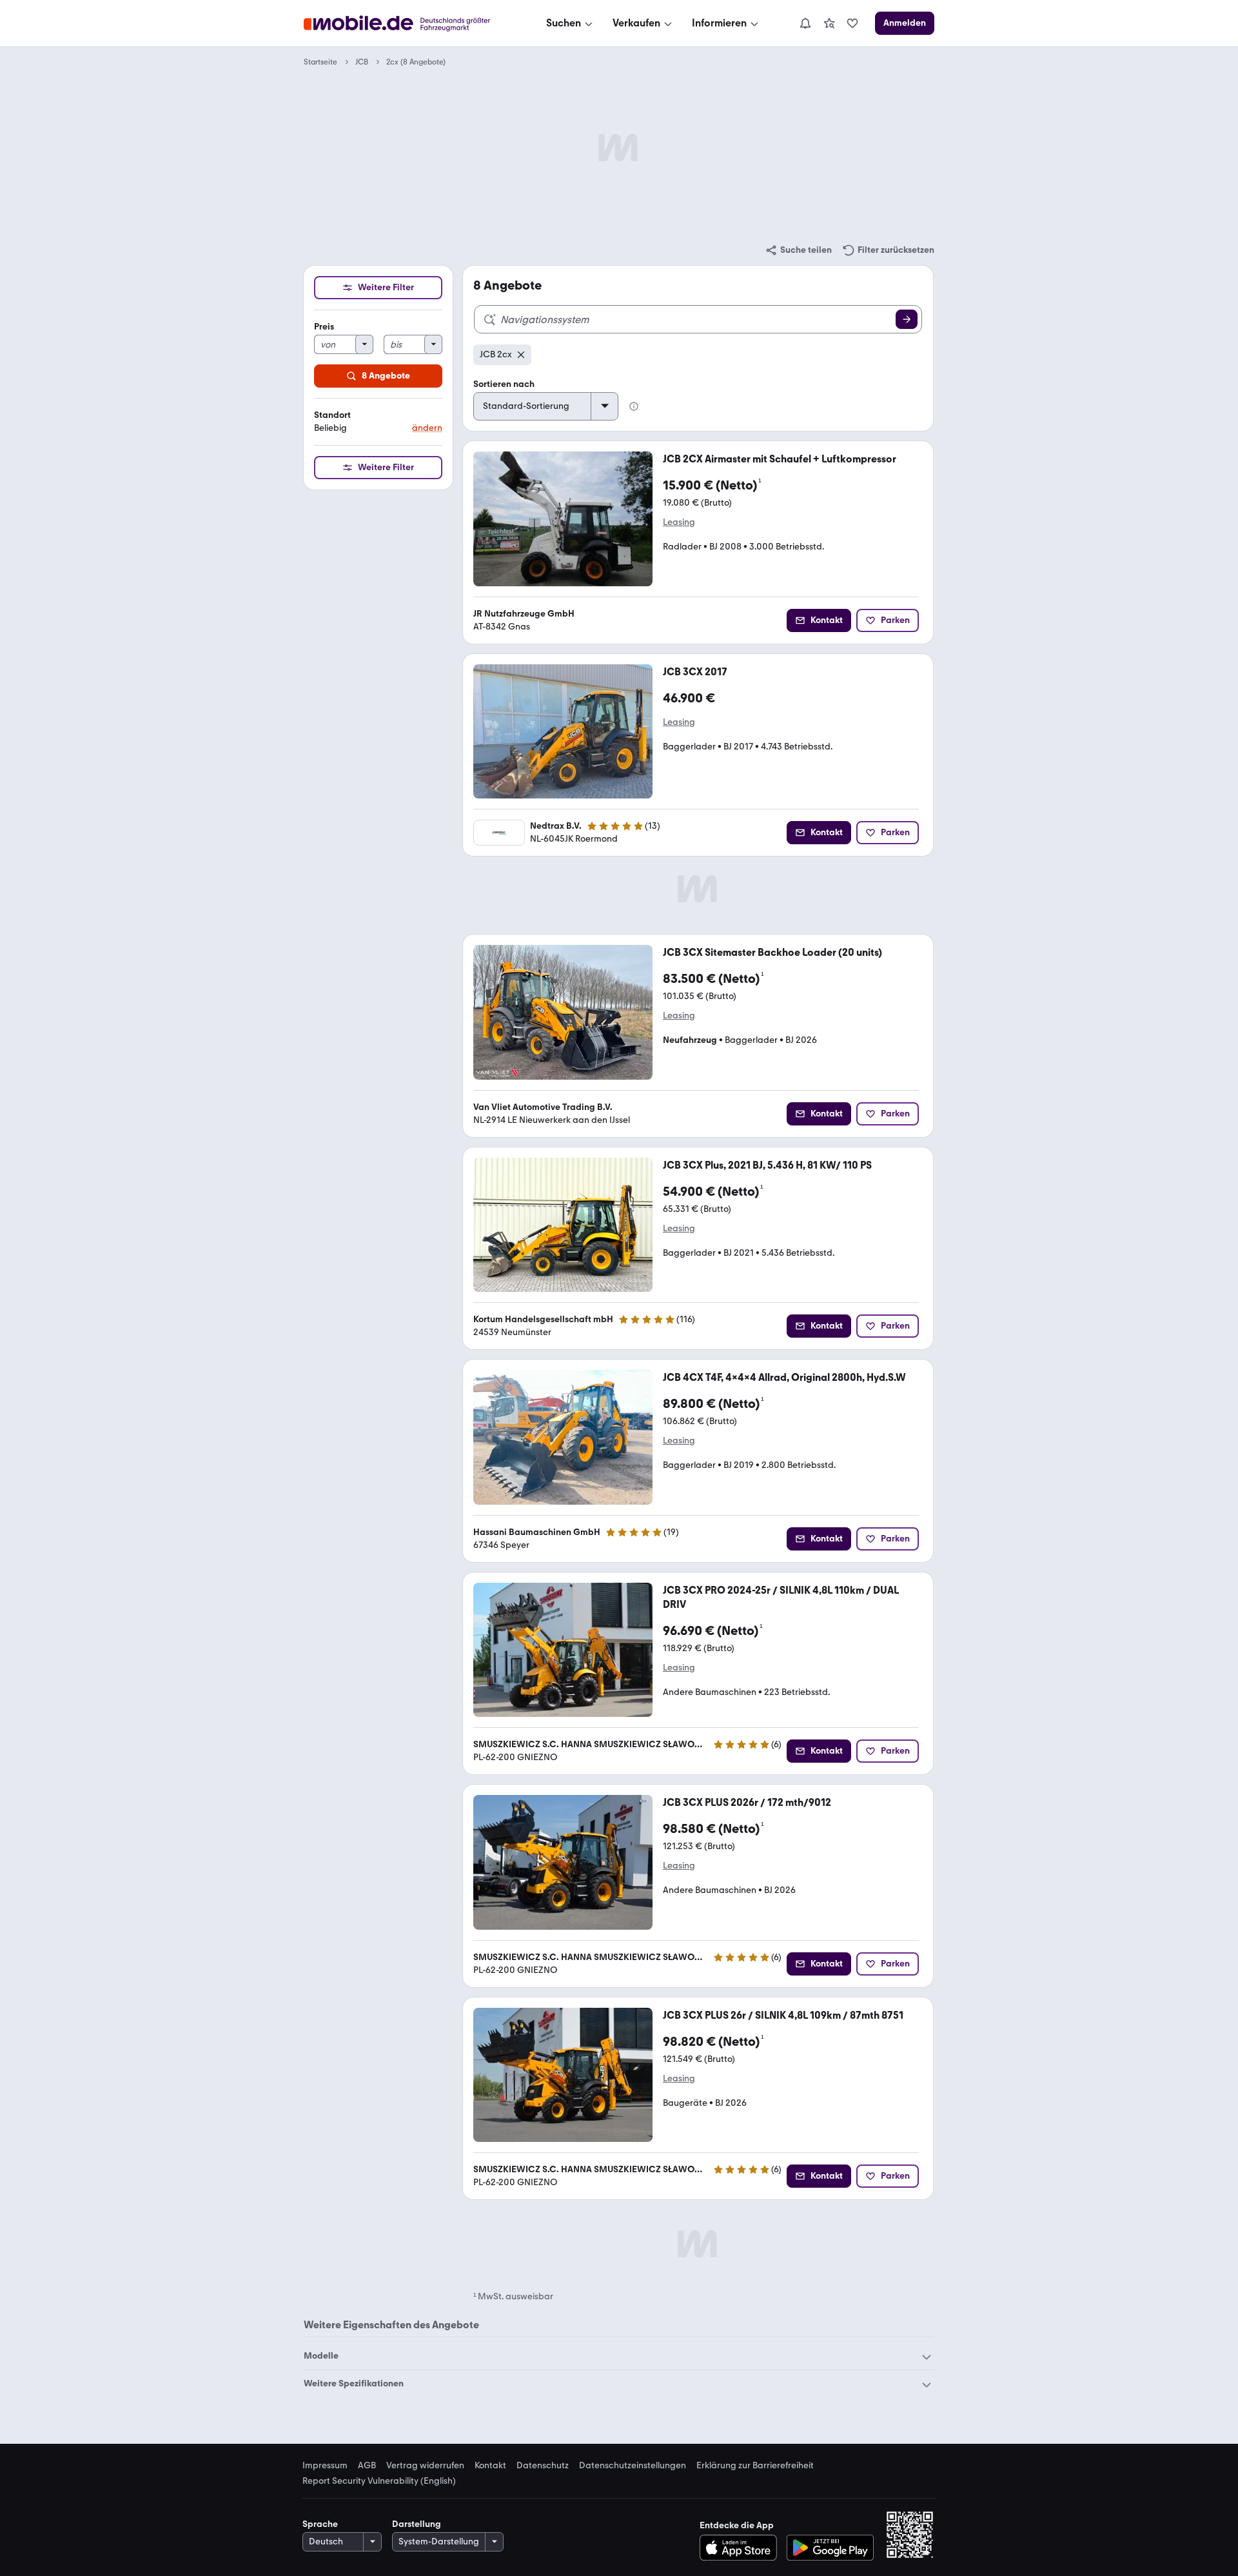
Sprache (320, 2524)
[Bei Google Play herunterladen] (830, 2548)
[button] (378, 422)
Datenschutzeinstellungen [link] (633, 2466)
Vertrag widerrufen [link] (425, 2466)
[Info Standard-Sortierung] (634, 406)
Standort (332, 415)
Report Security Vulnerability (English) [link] (379, 2481)
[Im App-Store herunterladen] (742, 2548)
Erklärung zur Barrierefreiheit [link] (755, 2466)
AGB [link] (367, 2466)
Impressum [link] (325, 2466)
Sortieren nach (504, 384)
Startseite (320, 62)
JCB (362, 62)
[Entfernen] (521, 355)
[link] (829, 23)
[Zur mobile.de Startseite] (408, 24)
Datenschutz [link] (543, 2466)
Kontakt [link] (490, 2466)
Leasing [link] (679, 522)
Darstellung (417, 2524)
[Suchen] (907, 319)
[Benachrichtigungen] (805, 23)
